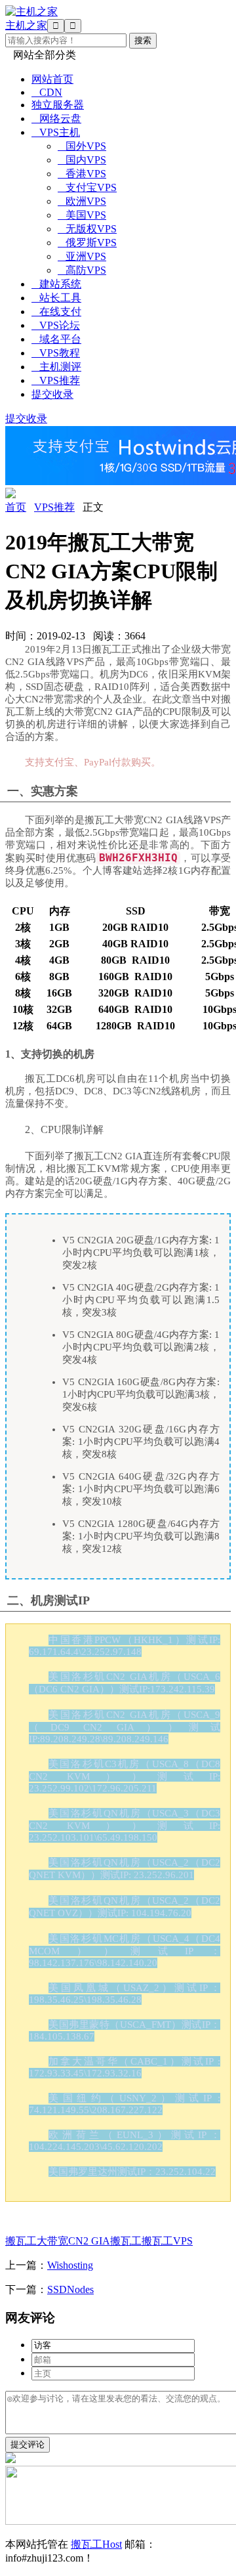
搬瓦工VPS (167, 2241)
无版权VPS (87, 229)
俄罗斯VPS (87, 243)
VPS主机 (56, 132)
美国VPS (82, 215)
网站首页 (52, 79)
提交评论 (28, 2444)
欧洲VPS (82, 201)
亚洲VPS (82, 256)
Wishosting (70, 2265)
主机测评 (56, 367)
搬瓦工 (126, 2241)
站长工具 (56, 298)
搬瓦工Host (96, 2544)
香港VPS (82, 174)
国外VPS (82, 146)
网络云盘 (56, 118)
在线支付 (56, 311)
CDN (47, 92)
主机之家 (26, 25)
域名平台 (56, 339)
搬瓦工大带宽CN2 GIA (58, 2241)
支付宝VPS (87, 187)
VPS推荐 (56, 380)
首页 (16, 507)
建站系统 (56, 284)
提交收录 (52, 394)
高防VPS (82, 270)
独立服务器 (58, 105)
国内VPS (82, 160)
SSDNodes (70, 2289)
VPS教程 (56, 353)
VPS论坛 (56, 325)
